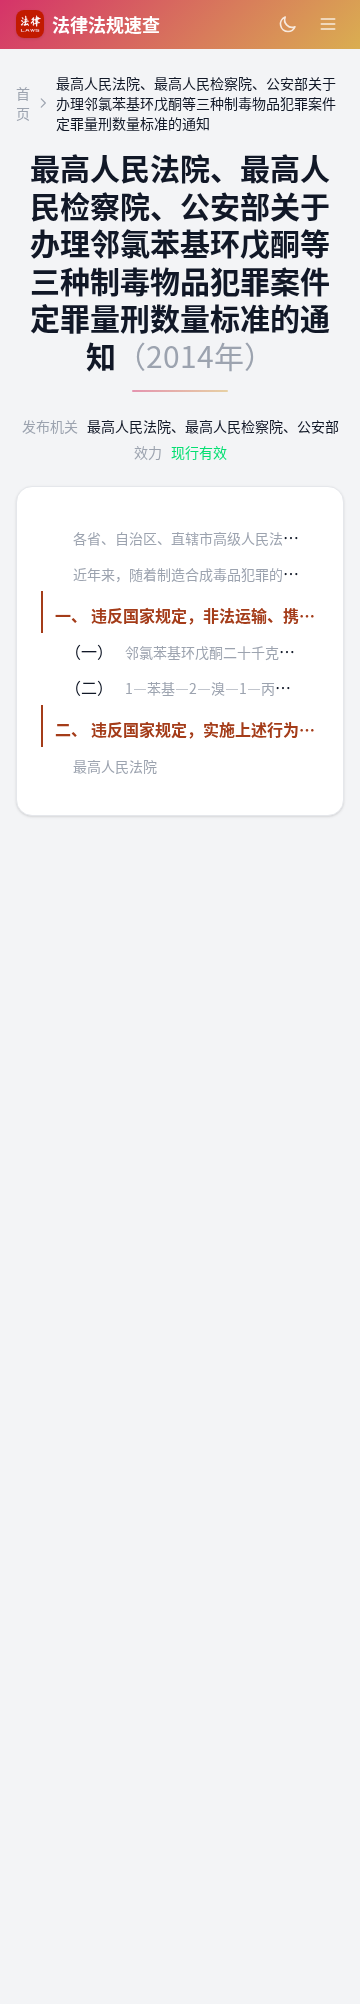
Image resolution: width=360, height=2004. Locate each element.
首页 (23, 103)
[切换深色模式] (288, 24)
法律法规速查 (106, 24)
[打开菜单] (328, 24)
